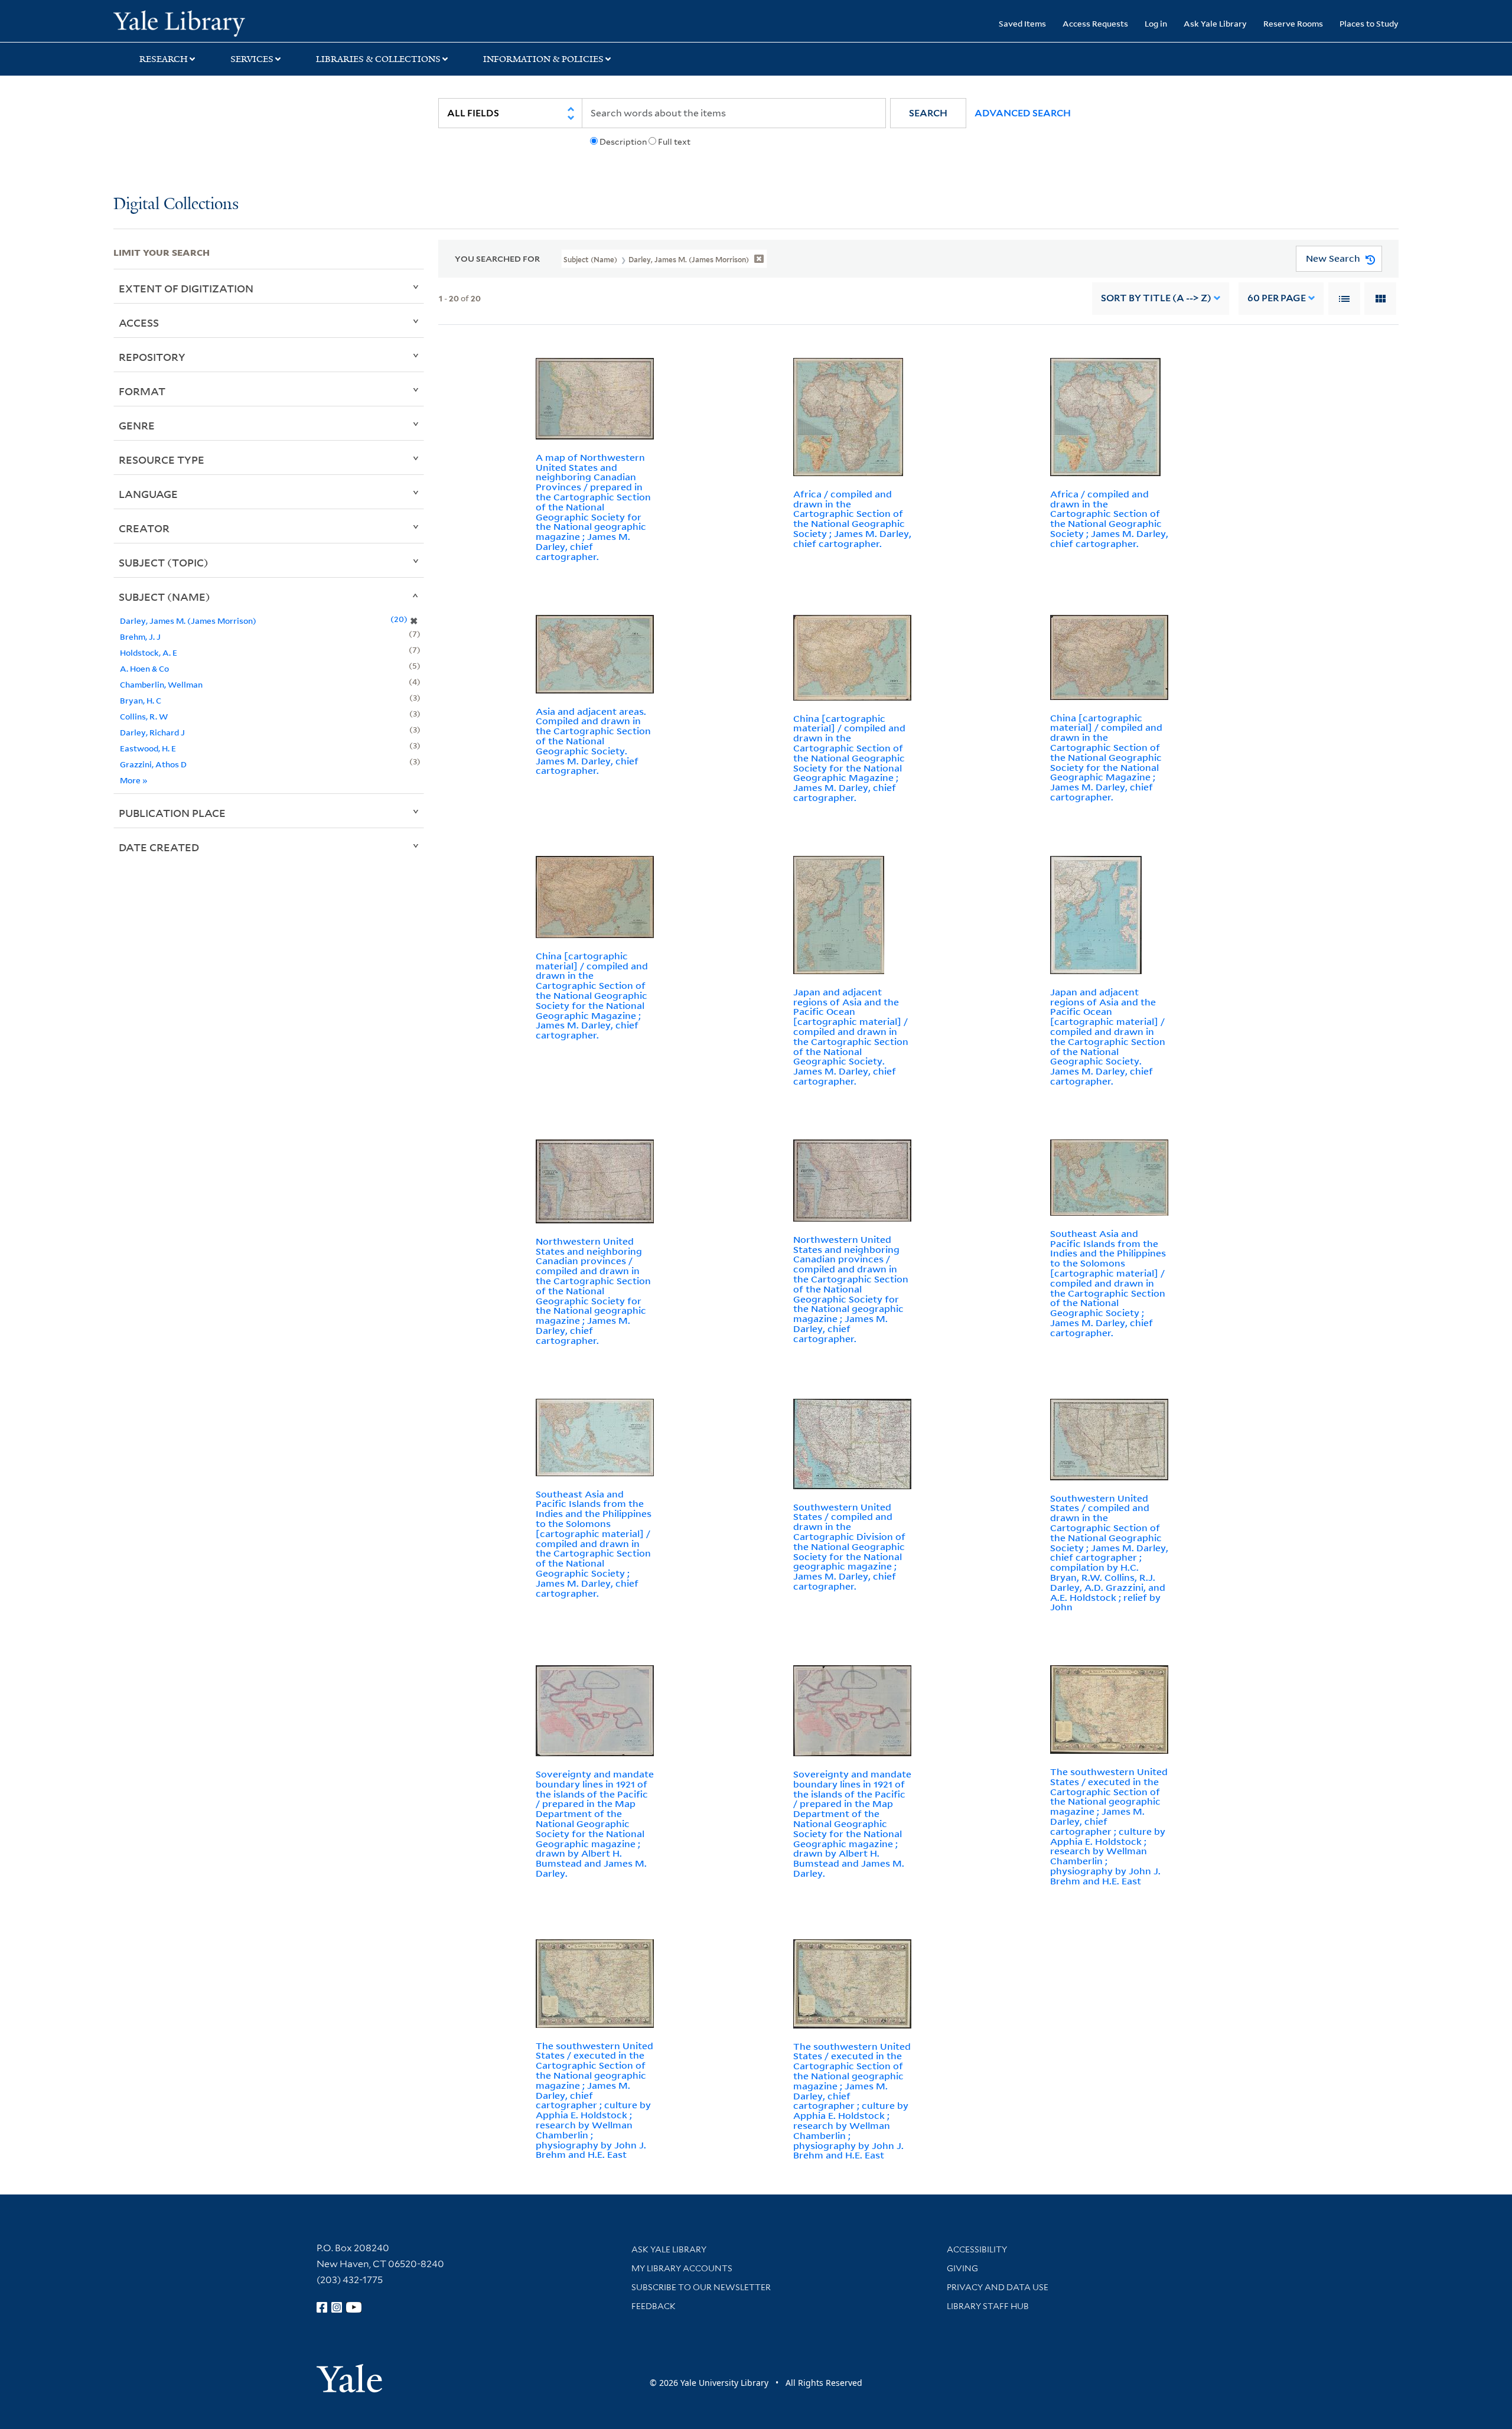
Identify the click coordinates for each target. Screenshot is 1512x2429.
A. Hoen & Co (144, 668)
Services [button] (252, 59)
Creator (144, 528)
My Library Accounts (682, 2268)
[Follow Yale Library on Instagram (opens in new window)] (337, 2307)
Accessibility (977, 2249)
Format (142, 391)
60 (1277, 298)
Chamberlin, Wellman (161, 684)
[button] (928, 113)
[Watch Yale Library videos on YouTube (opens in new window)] (354, 2307)
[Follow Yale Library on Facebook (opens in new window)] (322, 2307)
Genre (137, 425)
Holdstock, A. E (149, 652)
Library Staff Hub (988, 2306)
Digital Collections (176, 205)
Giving (962, 2268)
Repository (152, 357)
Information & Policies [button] (543, 59)
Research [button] (164, 59)
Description (623, 142)
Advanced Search (1023, 113)
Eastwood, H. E (148, 748)
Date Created (159, 847)
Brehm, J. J (140, 636)
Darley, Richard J (152, 732)
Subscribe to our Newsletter (701, 2287)
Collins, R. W (144, 716)
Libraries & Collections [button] (378, 59)
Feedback (654, 2306)
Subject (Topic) (164, 562)
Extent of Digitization (186, 288)
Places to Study (1369, 23)
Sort (1156, 298)
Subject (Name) (164, 597)
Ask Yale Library (1215, 23)
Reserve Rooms (1293, 23)
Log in (1156, 23)
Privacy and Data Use (998, 2287)
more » (134, 780)
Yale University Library (210, 22)
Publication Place (172, 813)
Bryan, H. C (141, 700)
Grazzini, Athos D (153, 764)
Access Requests (1095, 23)
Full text (674, 142)
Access (139, 323)
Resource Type (162, 460)
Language (148, 494)
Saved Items (1022, 23)
